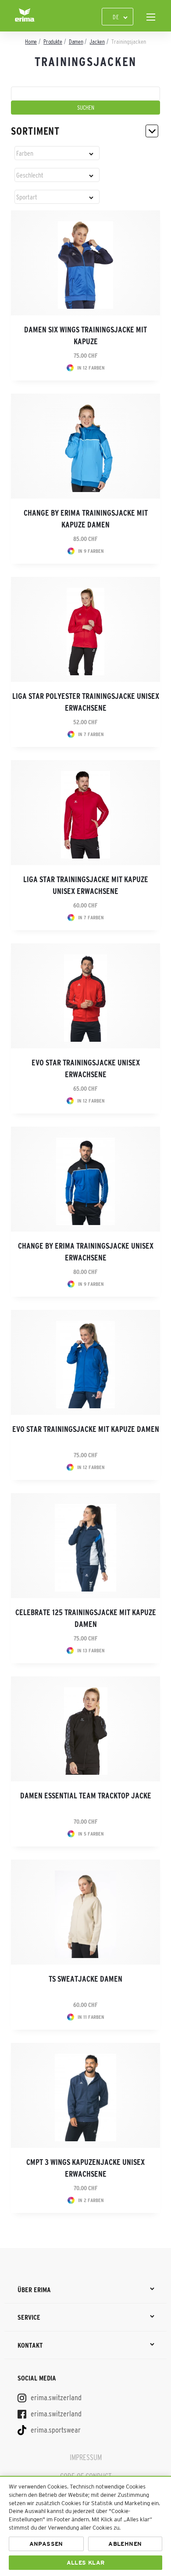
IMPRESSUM (86, 2457)
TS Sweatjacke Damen (85, 1979)
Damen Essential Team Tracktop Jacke (86, 1796)
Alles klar (86, 2563)
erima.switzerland (55, 2398)
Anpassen (46, 2544)
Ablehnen (125, 2544)
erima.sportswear (55, 2430)
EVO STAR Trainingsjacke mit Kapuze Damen (86, 1429)
